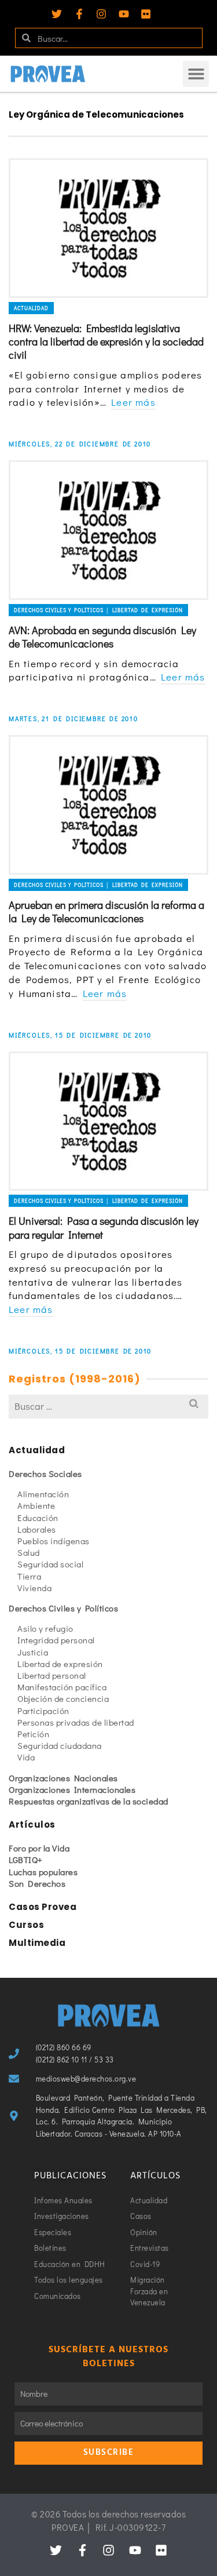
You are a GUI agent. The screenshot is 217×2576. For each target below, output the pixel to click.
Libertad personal (52, 1675)
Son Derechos (37, 1883)
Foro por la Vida (39, 1848)
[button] (196, 74)
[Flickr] (146, 14)
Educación (38, 1518)
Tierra (29, 1576)
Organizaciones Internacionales (72, 1789)
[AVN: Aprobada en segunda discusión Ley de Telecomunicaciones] (108, 530)
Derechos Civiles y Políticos (63, 1608)
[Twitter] (57, 14)
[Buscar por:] (108, 1406)
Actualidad (31, 308)
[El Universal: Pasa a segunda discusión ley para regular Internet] (108, 1121)
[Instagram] (101, 14)
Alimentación (43, 1494)
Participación (43, 1711)
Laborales (37, 1529)
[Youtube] (124, 14)
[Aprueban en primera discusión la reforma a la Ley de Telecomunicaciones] (108, 805)
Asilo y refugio (45, 1628)
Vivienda (34, 1588)
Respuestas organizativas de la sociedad (89, 1801)
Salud (29, 1552)
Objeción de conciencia (63, 1698)
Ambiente (36, 1505)
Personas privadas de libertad (76, 1722)
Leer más (133, 402)
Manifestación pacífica (62, 1687)
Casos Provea (43, 1907)
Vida (26, 1757)
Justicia (33, 1652)
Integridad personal (56, 1640)
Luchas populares (43, 1872)
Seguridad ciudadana (60, 1745)
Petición (33, 1734)
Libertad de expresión (60, 1664)
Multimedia (37, 1943)
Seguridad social (50, 1564)
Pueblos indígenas (54, 1541)
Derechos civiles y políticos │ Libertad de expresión (98, 610)
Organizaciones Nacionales (63, 1778)
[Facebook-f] (79, 14)
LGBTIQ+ (26, 1860)
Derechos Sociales (45, 1473)
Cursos (26, 1925)
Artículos (32, 1824)
